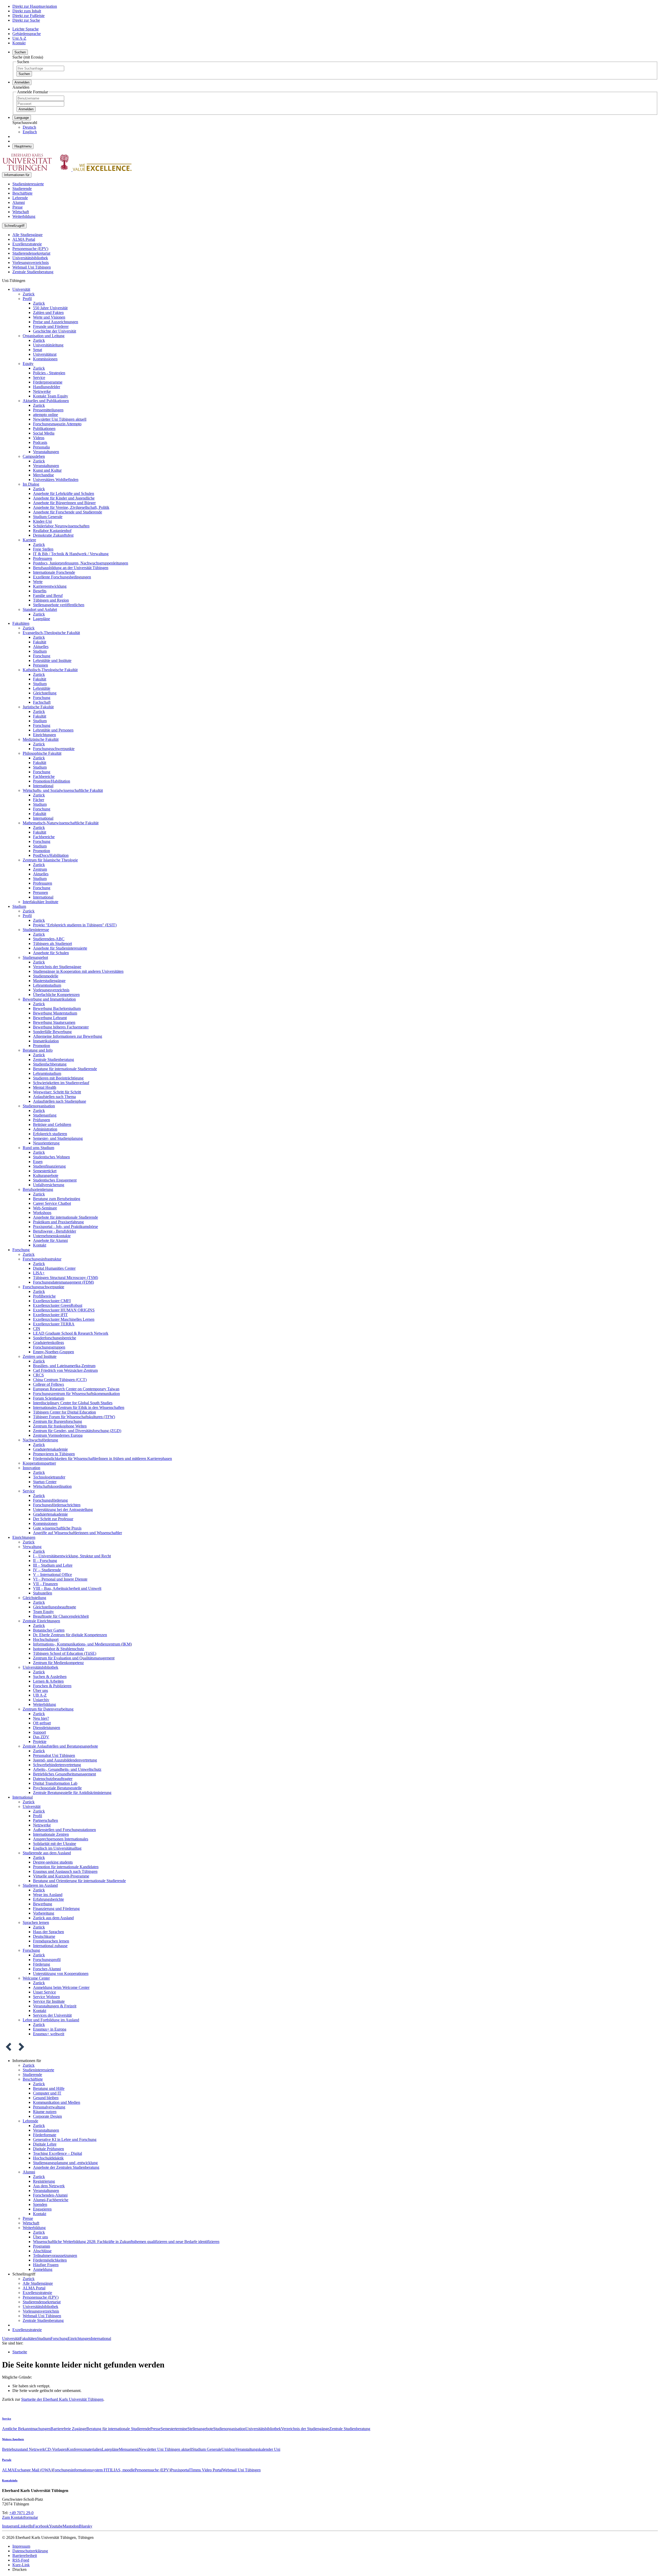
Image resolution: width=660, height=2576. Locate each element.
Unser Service (44, 1992)
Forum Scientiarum (49, 1398)
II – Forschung (45, 1561)
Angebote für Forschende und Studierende (68, 512)
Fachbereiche (44, 776)
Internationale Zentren (51, 1834)
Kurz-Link (21, 2565)
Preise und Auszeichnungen (56, 322)
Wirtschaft (21, 212)
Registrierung (44, 2181)
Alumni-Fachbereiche (51, 2200)
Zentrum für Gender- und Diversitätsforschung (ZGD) (77, 1431)
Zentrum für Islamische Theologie (50, 860)
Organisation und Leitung (44, 336)
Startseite (20, 2352)
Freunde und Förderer (51, 326)
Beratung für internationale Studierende (65, 1069)
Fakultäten (21, 623)
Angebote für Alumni (50, 1240)
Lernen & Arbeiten (48, 1681)
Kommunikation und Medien (57, 2102)
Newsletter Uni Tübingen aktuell (60, 419)
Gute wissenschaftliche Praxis (57, 1528)
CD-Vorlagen (56, 2449)
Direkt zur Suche (26, 20)
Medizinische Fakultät (41, 739)
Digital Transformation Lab (55, 1783)
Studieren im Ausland (40, 1885)
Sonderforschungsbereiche (55, 1338)
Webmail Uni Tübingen (32, 267)
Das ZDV (41, 1737)
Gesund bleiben (46, 2098)
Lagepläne (42, 619)
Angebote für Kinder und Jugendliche (64, 498)
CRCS (38, 1375)
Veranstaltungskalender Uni (258, 2449)
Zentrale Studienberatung (33, 272)
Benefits (40, 591)
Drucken (19, 2569)
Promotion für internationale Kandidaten (66, 1867)
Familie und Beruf (48, 596)
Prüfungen (42, 1120)
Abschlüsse (42, 2251)
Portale (7, 2460)
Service (39, 377)
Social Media (44, 433)
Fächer (39, 800)
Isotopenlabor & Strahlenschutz (59, 1649)
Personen (40, 665)
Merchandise (43, 475)
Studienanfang (45, 1115)
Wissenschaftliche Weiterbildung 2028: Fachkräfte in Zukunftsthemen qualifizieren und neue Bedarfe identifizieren (126, 2242)
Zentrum (40, 869)
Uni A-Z (19, 38)
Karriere (29, 540)
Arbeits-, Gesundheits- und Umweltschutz (67, 1769)
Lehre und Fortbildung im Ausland (51, 2020)
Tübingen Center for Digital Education (64, 1412)
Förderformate (45, 2135)
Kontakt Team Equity (51, 396)
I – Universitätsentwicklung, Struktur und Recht (72, 1556)
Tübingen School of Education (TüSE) (65, 1653)
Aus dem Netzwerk (49, 2186)
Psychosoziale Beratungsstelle (57, 1788)
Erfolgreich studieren (50, 1134)
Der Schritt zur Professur (53, 1519)
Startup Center (45, 1482)
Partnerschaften (46, 1820)
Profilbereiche (44, 1296)
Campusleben (34, 456)
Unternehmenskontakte (52, 1236)
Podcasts (40, 442)
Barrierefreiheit (25, 2556)
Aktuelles (41, 647)
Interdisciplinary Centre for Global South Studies (73, 1403)
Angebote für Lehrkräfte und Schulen (64, 493)
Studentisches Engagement (55, 1180)
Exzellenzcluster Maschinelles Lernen (64, 1319)
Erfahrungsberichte (48, 1899)
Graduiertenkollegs (48, 1343)
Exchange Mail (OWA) (33, 2470)
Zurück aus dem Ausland (53, 1918)
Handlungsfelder (47, 387)
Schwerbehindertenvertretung (57, 1765)
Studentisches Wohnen (51, 1157)
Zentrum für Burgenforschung (57, 1421)
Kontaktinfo (10, 2480)
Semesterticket (45, 1171)
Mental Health (45, 1087)
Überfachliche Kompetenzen (56, 995)
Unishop (228, 2449)
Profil (27, 299)
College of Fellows (48, 1384)
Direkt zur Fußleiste (28, 16)
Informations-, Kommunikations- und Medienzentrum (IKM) (82, 1644)
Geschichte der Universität (55, 331)
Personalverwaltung (49, 2107)
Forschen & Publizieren (52, 1686)
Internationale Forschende (54, 572)
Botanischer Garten (49, 1630)
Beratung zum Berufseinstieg (57, 1199)
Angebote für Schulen (51, 953)
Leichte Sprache (26, 29)
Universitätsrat (45, 354)
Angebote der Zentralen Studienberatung (66, 2167)
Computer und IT (47, 2093)
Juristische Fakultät (38, 707)
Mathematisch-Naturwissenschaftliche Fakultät (61, 823)
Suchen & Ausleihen (50, 1677)
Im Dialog (31, 484)
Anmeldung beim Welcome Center (61, 1987)
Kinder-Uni (42, 521)
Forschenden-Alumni (50, 2195)
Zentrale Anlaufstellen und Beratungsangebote (60, 1746)
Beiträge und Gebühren (52, 1124)
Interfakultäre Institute (40, 902)
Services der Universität (52, 2015)
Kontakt (19, 43)
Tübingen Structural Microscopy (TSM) (65, 1278)
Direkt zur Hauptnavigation (35, 6)
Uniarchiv (41, 1700)
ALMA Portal (24, 239)
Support (39, 1732)
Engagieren (42, 2209)
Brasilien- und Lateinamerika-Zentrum (64, 1366)
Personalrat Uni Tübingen (54, 1755)
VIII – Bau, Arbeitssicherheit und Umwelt (67, 1588)
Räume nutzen (45, 2112)
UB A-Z (40, 1695)
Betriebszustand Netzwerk (23, 2449)
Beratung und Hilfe (49, 2088)
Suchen (24, 74)
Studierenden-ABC (49, 939)
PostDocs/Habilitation (51, 855)
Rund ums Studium (38, 1148)
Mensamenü (129, 2449)
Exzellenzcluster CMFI (52, 1301)
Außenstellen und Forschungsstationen (64, 1830)
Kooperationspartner (39, 1463)
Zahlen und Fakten (48, 313)
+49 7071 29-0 (21, 2513)
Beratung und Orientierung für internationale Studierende (79, 1881)
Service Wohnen (46, 1997)
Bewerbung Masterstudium (55, 1013)
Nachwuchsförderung (40, 1440)
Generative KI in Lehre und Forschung (65, 2139)
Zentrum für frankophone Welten (60, 1426)
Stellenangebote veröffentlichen (59, 605)
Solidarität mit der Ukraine (55, 1844)
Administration (45, 1129)
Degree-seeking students (53, 1862)
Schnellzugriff (14, 226)
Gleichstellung (45, 693)
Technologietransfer (49, 1477)
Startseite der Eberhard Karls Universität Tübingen (62, 2399)
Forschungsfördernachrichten (57, 1505)
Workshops (42, 1213)
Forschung (42, 656)
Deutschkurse (44, 1936)
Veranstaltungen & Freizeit (55, 2006)
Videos (39, 438)
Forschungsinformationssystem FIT (81, 2470)
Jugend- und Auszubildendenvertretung (65, 1760)
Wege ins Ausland (48, 1895)
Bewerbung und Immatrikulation (49, 999)
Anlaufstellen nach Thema (54, 1097)
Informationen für (17, 175)
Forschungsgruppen (49, 1347)
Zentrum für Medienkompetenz (58, 1663)
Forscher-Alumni (47, 1969)
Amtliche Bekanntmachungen (26, 2429)
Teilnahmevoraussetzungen (55, 2255)
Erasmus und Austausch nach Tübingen (65, 1871)
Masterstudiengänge (49, 981)
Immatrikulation (46, 1041)
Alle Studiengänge (27, 235)
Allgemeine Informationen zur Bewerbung (68, 1036)
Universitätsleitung (48, 345)
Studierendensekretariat (31, 253)
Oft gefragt (42, 1723)
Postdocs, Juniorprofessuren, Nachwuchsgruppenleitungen (81, 563)
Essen (38, 1162)
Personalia (41, 447)
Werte (38, 582)
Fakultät (40, 642)
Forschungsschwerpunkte (54, 749)
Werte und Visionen (49, 317)
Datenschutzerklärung (30, 2551)
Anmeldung (43, 2269)
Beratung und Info (38, 1050)
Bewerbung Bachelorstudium (57, 1008)
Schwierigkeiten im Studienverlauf (61, 1083)
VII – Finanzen (45, 1584)
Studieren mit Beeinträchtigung (58, 1078)
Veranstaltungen (46, 452)
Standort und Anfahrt (40, 609)
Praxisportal (180, 2470)
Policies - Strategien (49, 373)
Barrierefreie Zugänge (68, 2429)
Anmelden (26, 109)
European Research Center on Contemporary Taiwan (76, 1389)
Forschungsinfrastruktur (42, 1259)
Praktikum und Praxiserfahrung (58, 1222)
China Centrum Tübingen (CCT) (60, 1380)
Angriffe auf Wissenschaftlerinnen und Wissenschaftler (77, 1533)
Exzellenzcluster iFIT (50, 1315)
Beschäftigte (22, 193)
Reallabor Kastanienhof (52, 531)
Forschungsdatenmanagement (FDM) (63, 1282)
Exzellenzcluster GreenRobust (58, 1305)
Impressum (21, 2546)
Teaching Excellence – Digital (57, 2153)
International (43, 786)
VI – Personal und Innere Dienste (60, 1579)
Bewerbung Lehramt (50, 1018)
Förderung (42, 1964)
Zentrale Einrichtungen (41, 1621)
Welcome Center (36, 1978)
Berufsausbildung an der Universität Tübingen (71, 568)
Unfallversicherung (49, 1185)
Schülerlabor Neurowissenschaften (61, 526)
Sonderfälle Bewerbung (52, 1032)
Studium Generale (48, 517)
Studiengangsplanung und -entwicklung (65, 2163)
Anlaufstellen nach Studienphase (60, 1101)
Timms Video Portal (206, 2470)
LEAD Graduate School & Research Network (71, 1333)
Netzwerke (42, 391)
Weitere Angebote (13, 2439)
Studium (40, 651)
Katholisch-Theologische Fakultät (50, 670)
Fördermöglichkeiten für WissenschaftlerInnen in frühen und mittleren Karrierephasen (102, 1459)
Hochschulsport (46, 1639)
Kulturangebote (46, 1175)
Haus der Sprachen (48, 1932)
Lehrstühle (42, 688)
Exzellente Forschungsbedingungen (62, 577)
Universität (21, 289)
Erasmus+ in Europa (50, 2029)
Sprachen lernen (36, 1922)
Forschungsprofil (47, 1960)
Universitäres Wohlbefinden (56, 480)
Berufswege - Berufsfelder (55, 1231)
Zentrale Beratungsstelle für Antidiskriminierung (72, 1793)
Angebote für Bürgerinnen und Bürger (64, 503)
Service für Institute (49, 2001)
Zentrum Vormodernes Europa (58, 1435)
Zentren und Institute (40, 1356)
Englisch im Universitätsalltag (57, 1848)
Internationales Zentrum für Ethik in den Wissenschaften (79, 1407)
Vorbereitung (44, 1913)
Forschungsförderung (50, 1500)
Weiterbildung (24, 216)
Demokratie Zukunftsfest (53, 535)
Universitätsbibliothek (30, 258)
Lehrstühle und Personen (53, 730)
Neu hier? (41, 1718)
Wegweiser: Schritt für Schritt (57, 1092)
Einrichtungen (44, 735)
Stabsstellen (43, 1593)
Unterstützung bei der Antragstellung (63, 1510)
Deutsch (29, 127)
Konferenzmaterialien (84, 2449)
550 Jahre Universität (50, 308)
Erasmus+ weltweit (49, 2034)
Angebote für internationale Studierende (65, 1217)
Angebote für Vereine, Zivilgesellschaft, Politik (71, 507)
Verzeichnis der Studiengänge (57, 967)
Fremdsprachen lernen (51, 1941)
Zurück (29, 294)
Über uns (40, 1690)
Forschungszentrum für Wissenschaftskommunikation (76, 1394)
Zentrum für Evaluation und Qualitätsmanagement (74, 1658)
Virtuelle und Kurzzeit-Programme (61, 1876)
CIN (37, 1329)
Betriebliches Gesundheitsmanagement (64, 1774)
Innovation (31, 1468)
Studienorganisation (39, 1106)
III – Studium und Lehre (53, 1565)
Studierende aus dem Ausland (47, 1853)
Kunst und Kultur (47, 470)
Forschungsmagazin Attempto (57, 424)
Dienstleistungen (47, 1728)
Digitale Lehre (45, 2144)
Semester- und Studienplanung (58, 1138)
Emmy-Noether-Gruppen (53, 1352)
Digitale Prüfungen (48, 2149)
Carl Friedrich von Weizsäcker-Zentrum (65, 1370)
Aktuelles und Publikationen (46, 401)
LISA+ (39, 1273)
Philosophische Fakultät (42, 753)
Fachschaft (42, 702)
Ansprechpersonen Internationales (61, 1839)
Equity (28, 364)
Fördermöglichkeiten (50, 2260)
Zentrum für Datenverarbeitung (48, 1709)
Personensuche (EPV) (30, 249)
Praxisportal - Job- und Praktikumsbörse (65, 1227)
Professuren (43, 558)
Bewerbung (43, 1904)
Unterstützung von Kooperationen (61, 1973)
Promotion (42, 851)
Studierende (22, 189)
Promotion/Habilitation (52, 781)
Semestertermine (174, 2429)
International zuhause (50, 1946)
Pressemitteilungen (48, 410)
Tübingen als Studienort (52, 944)
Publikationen (44, 429)
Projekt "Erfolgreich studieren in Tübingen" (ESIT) (75, 925)
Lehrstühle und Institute (52, 660)
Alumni (19, 202)
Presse (18, 207)
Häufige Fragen (46, 2265)
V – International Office (52, 1574)
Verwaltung (32, 1547)
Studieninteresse (36, 930)
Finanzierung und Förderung (56, 1909)
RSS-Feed (21, 2560)
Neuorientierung (46, 1143)
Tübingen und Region (51, 600)
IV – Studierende (47, 1570)
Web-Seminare (45, 1208)
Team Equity (43, 1612)
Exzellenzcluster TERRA (54, 1324)
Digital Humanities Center (54, 1268)
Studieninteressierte (28, 184)
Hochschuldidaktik (48, 2158)
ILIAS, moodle (122, 2470)
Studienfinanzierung (49, 1166)
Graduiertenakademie (50, 1449)
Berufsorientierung (38, 1189)
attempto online (46, 415)
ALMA (8, 2470)
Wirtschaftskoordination (52, 1486)
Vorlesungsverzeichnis (31, 263)
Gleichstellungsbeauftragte (55, 1607)
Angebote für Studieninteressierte (60, 948)
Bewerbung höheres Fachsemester (61, 1027)
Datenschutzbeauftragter (53, 1779)
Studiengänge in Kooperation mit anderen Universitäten (78, 971)
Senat (38, 350)
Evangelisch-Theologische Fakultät (51, 633)
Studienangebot (35, 957)
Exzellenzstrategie (27, 244)
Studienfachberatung (50, 1064)
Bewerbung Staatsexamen (54, 1022)
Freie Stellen (43, 549)
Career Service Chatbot (52, 1203)
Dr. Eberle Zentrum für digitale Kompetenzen (70, 1635)
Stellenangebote (200, 2429)
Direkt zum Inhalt (27, 11)
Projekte (40, 1742)
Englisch (30, 132)
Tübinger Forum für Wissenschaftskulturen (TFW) (74, 1417)
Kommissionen (45, 359)
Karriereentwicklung (50, 586)
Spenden (40, 2204)
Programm (42, 2246)
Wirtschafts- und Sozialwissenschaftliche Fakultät (63, 790)
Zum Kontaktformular (20, 2517)
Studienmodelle (46, 976)
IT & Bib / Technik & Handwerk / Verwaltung (71, 554)
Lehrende (20, 198)
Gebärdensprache (27, 34)
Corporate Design (47, 2116)
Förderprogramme (48, 382)
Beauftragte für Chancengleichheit (61, 1616)
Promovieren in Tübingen (54, 1454)
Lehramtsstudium (47, 985)
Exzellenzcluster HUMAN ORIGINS (64, 1310)
